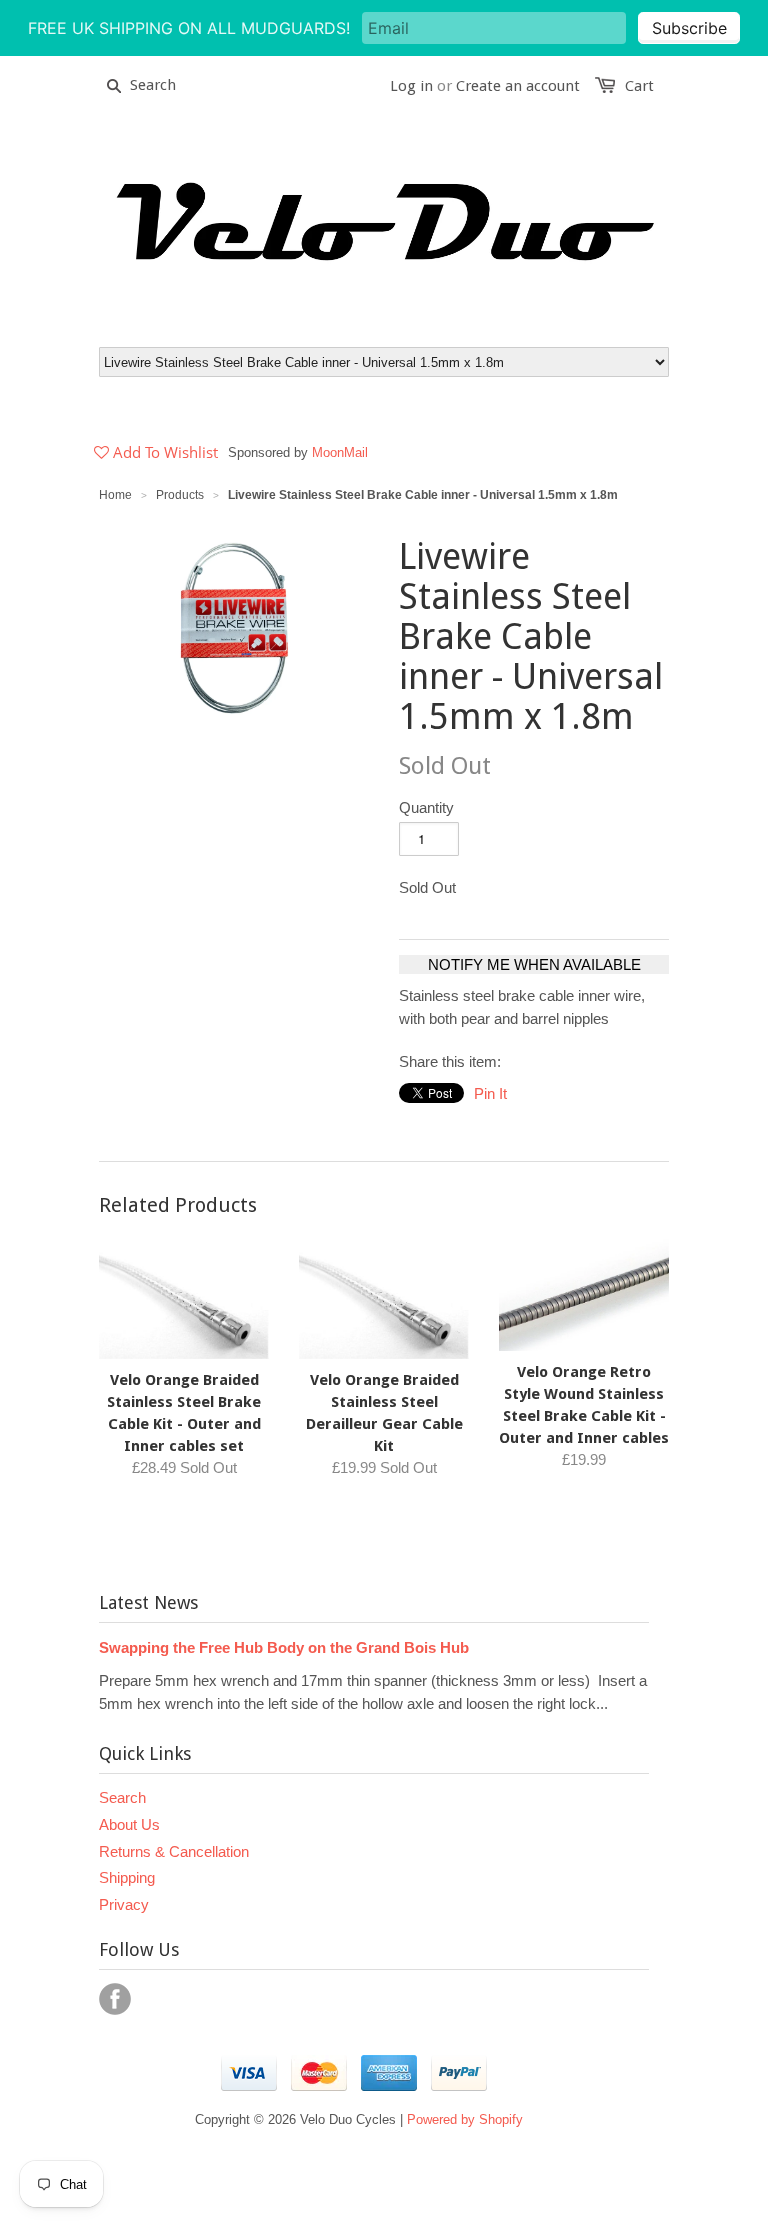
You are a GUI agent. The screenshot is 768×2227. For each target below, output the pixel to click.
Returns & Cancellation (174, 1851)
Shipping (127, 1877)
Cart (639, 86)
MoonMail (340, 453)
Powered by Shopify (465, 2119)
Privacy (124, 1904)
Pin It (490, 1093)
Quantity (426, 807)
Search (122, 1797)
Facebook (115, 1999)
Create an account (518, 86)
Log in (411, 86)
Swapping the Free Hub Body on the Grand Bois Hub (284, 1647)
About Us (129, 1824)
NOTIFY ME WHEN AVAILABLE (534, 964)
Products (180, 495)
